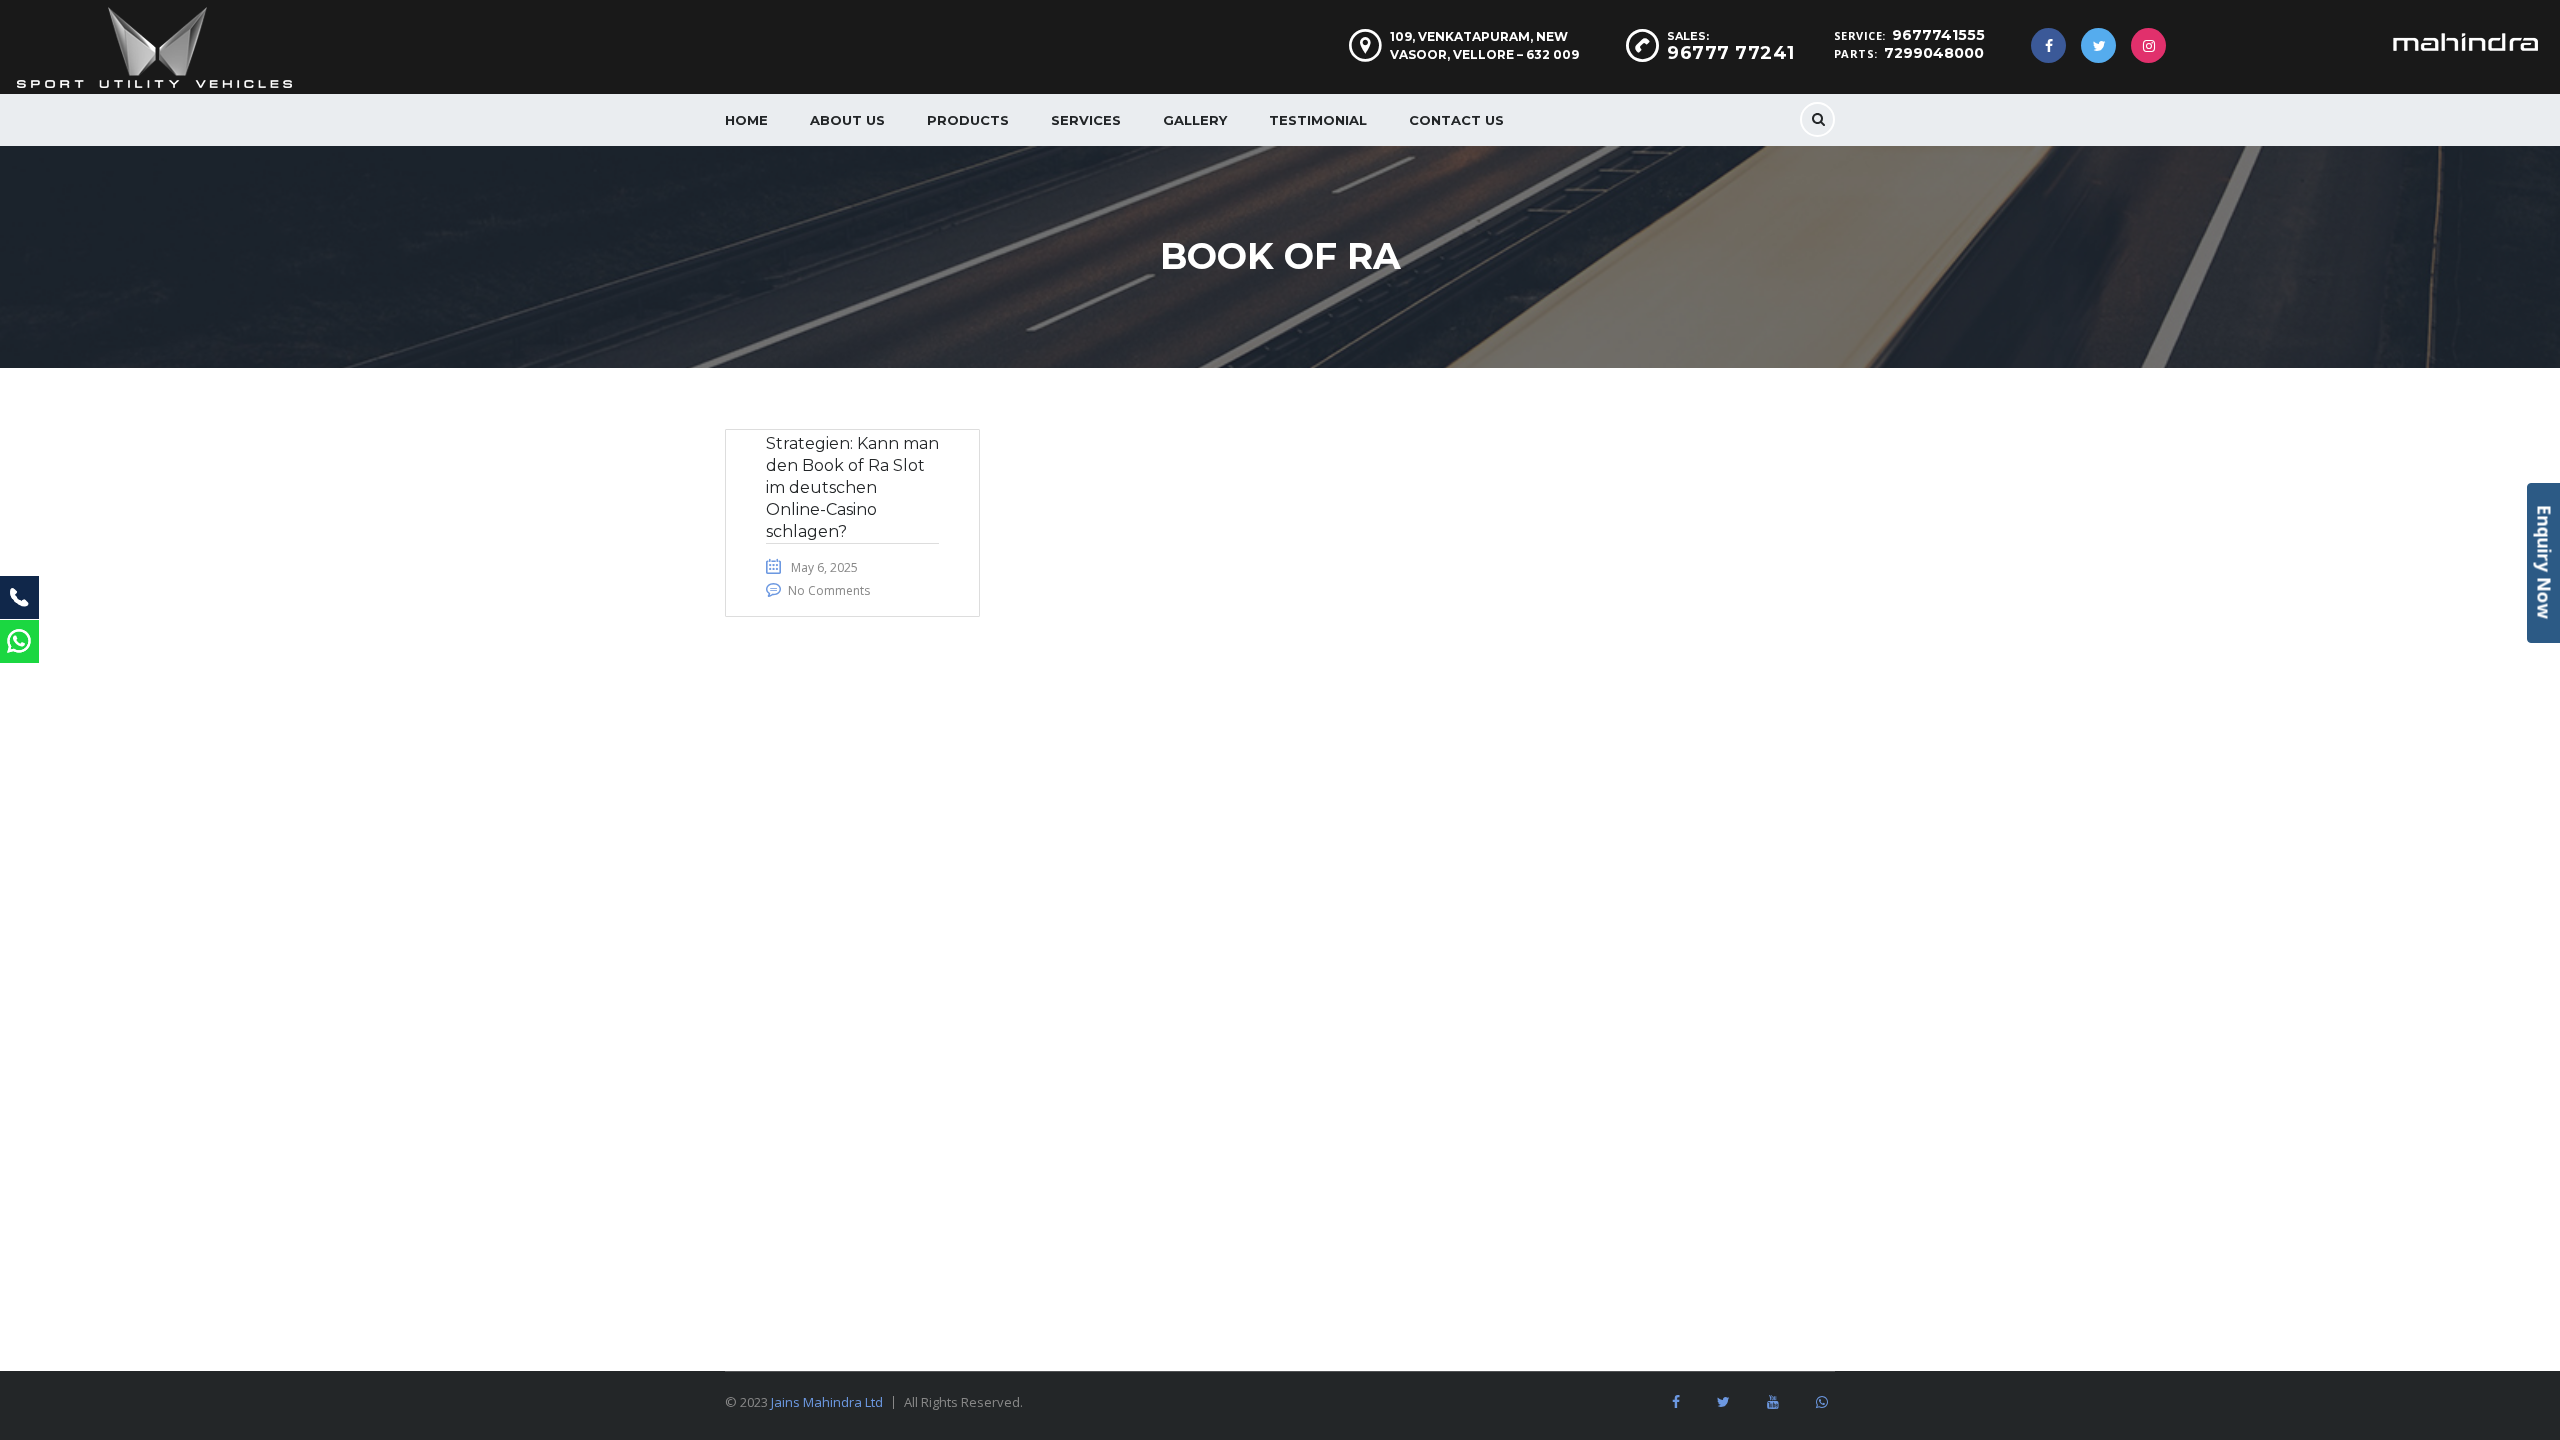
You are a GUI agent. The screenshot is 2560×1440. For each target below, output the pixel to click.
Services (1086, 120)
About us (847, 120)
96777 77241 (1731, 53)
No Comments (829, 590)
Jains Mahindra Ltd (827, 1402)
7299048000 (1934, 53)
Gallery (1195, 120)
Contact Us (1456, 120)
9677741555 (1938, 35)
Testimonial (1318, 120)
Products (968, 120)
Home (746, 120)
